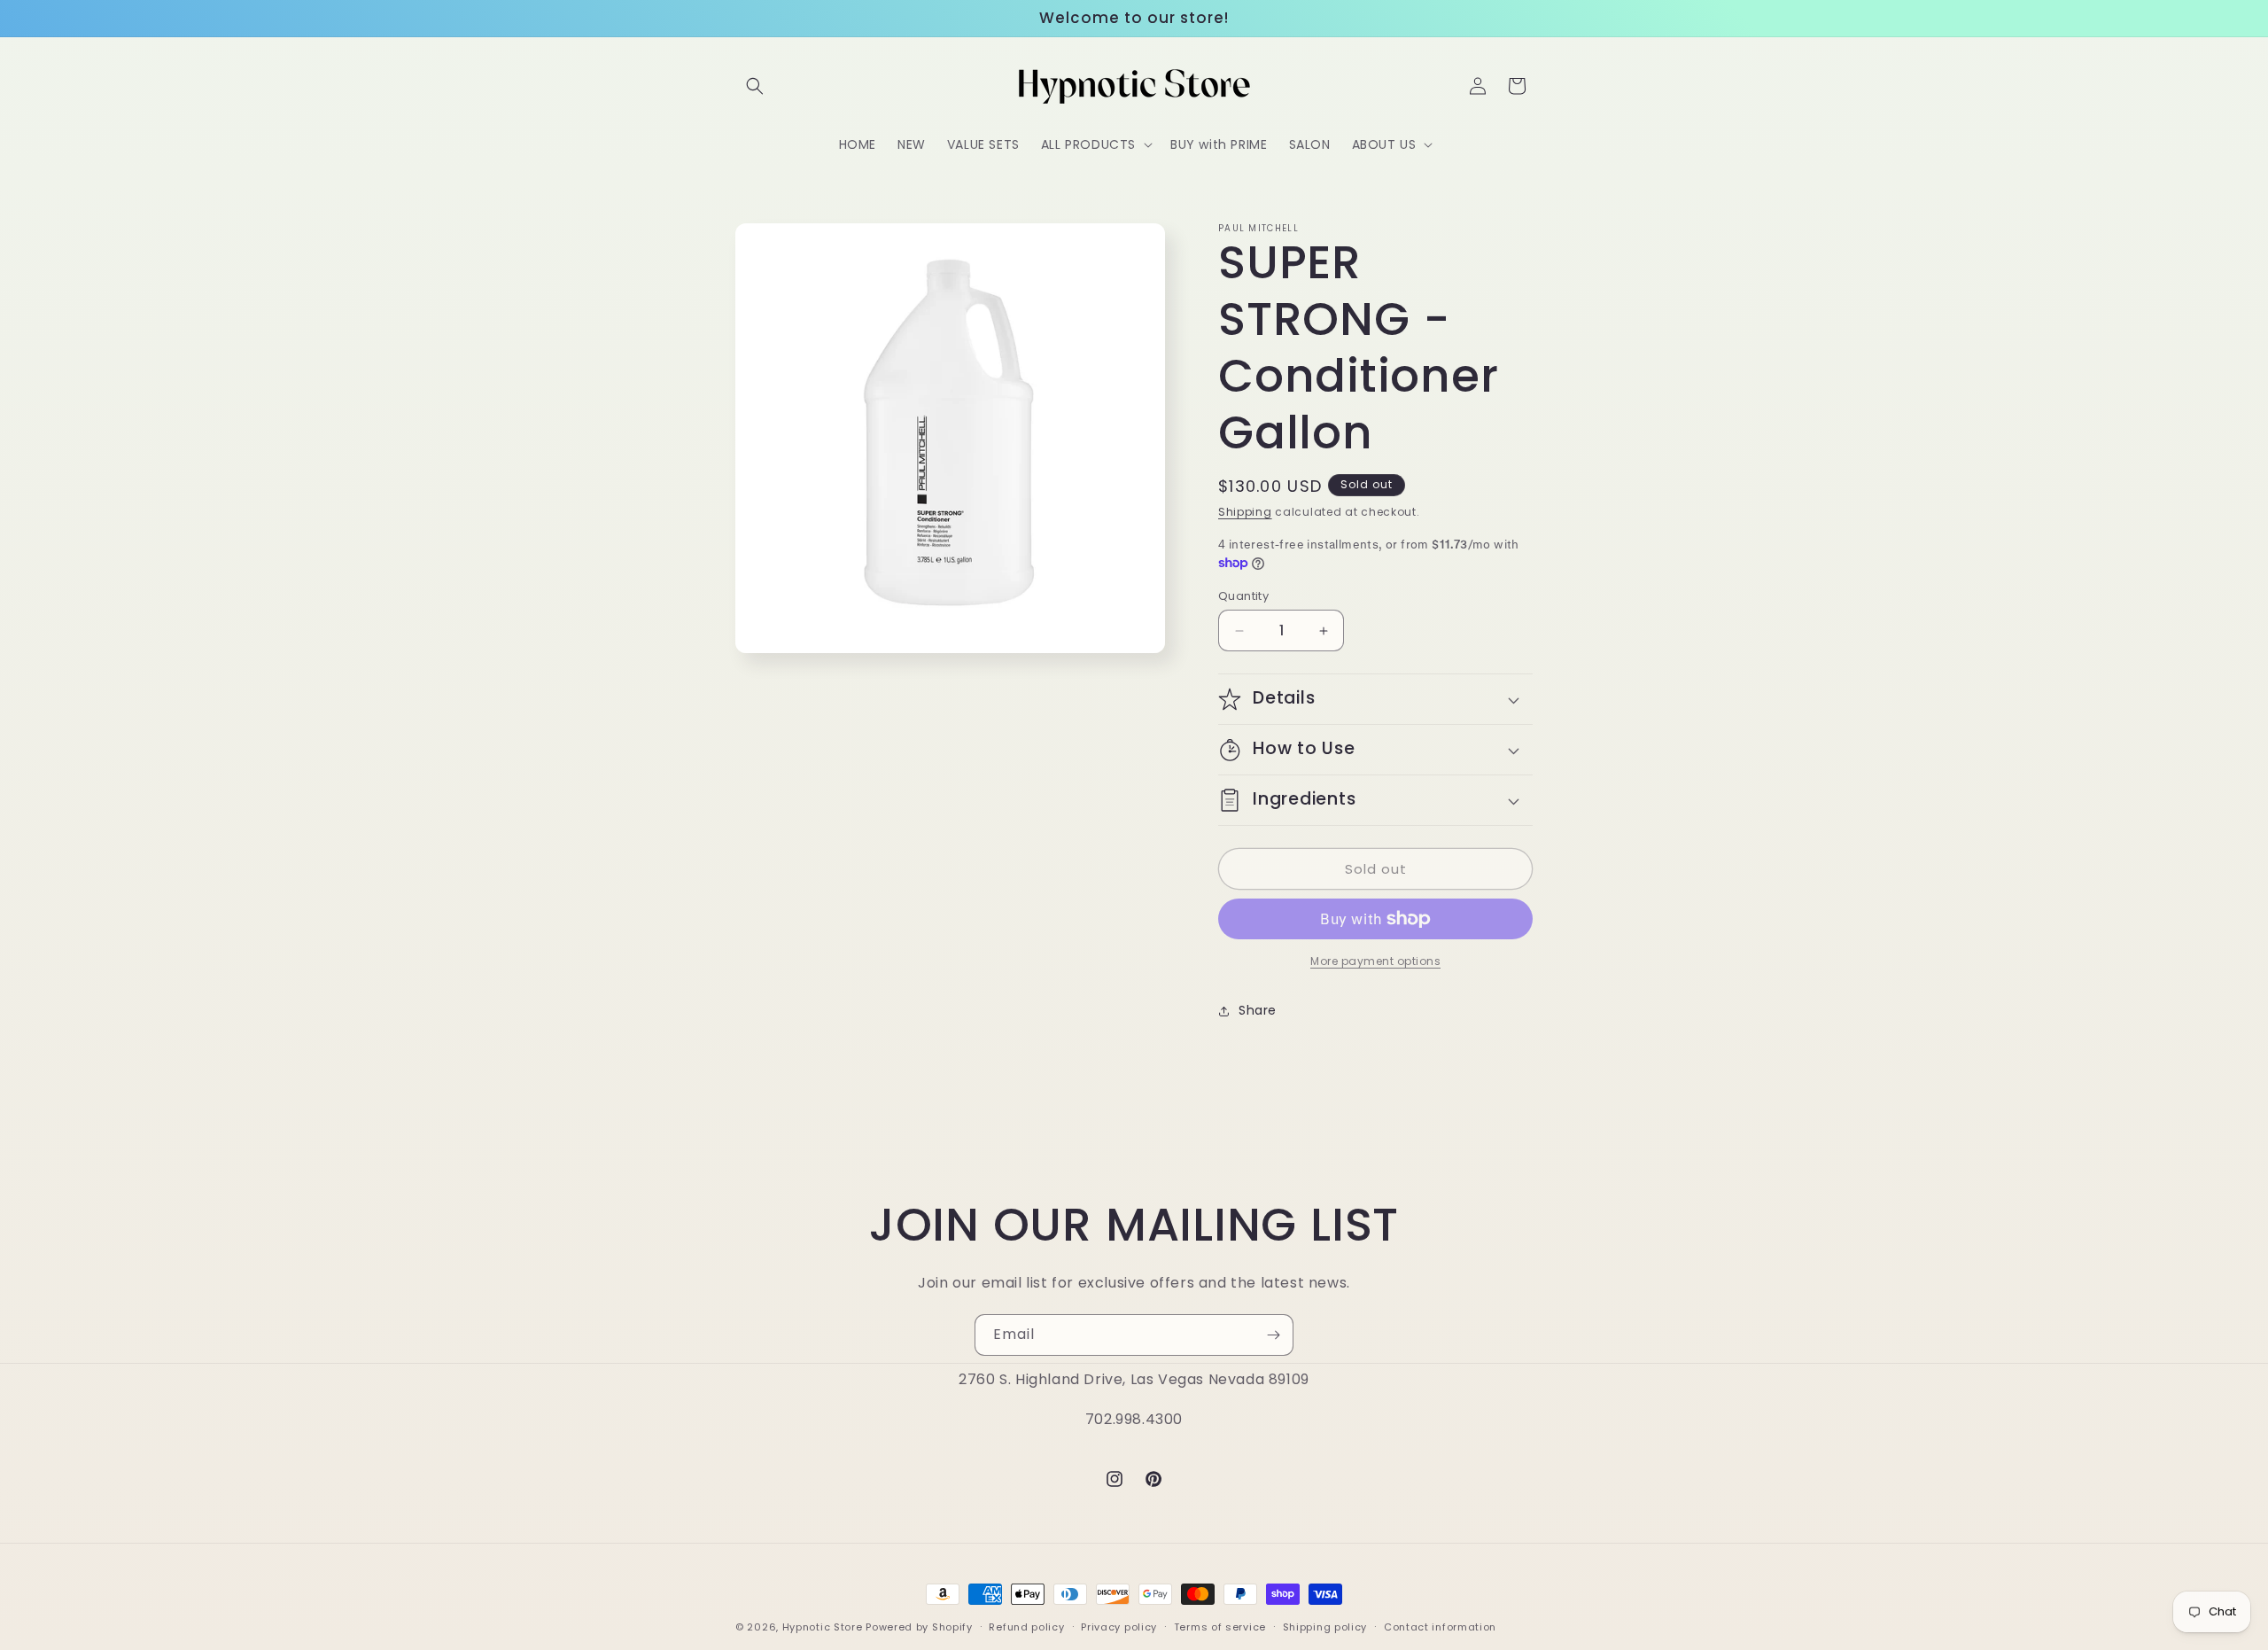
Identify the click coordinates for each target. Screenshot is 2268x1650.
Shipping (1245, 512)
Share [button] (1258, 1010)
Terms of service (1220, 1626)
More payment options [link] (1375, 961)
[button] (755, 86)
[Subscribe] (1273, 1335)
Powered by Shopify (919, 1627)
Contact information (1440, 1626)
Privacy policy (1119, 1626)
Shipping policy (1325, 1626)
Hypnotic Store (823, 1627)
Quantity (1243, 596)
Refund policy (1026, 1626)
